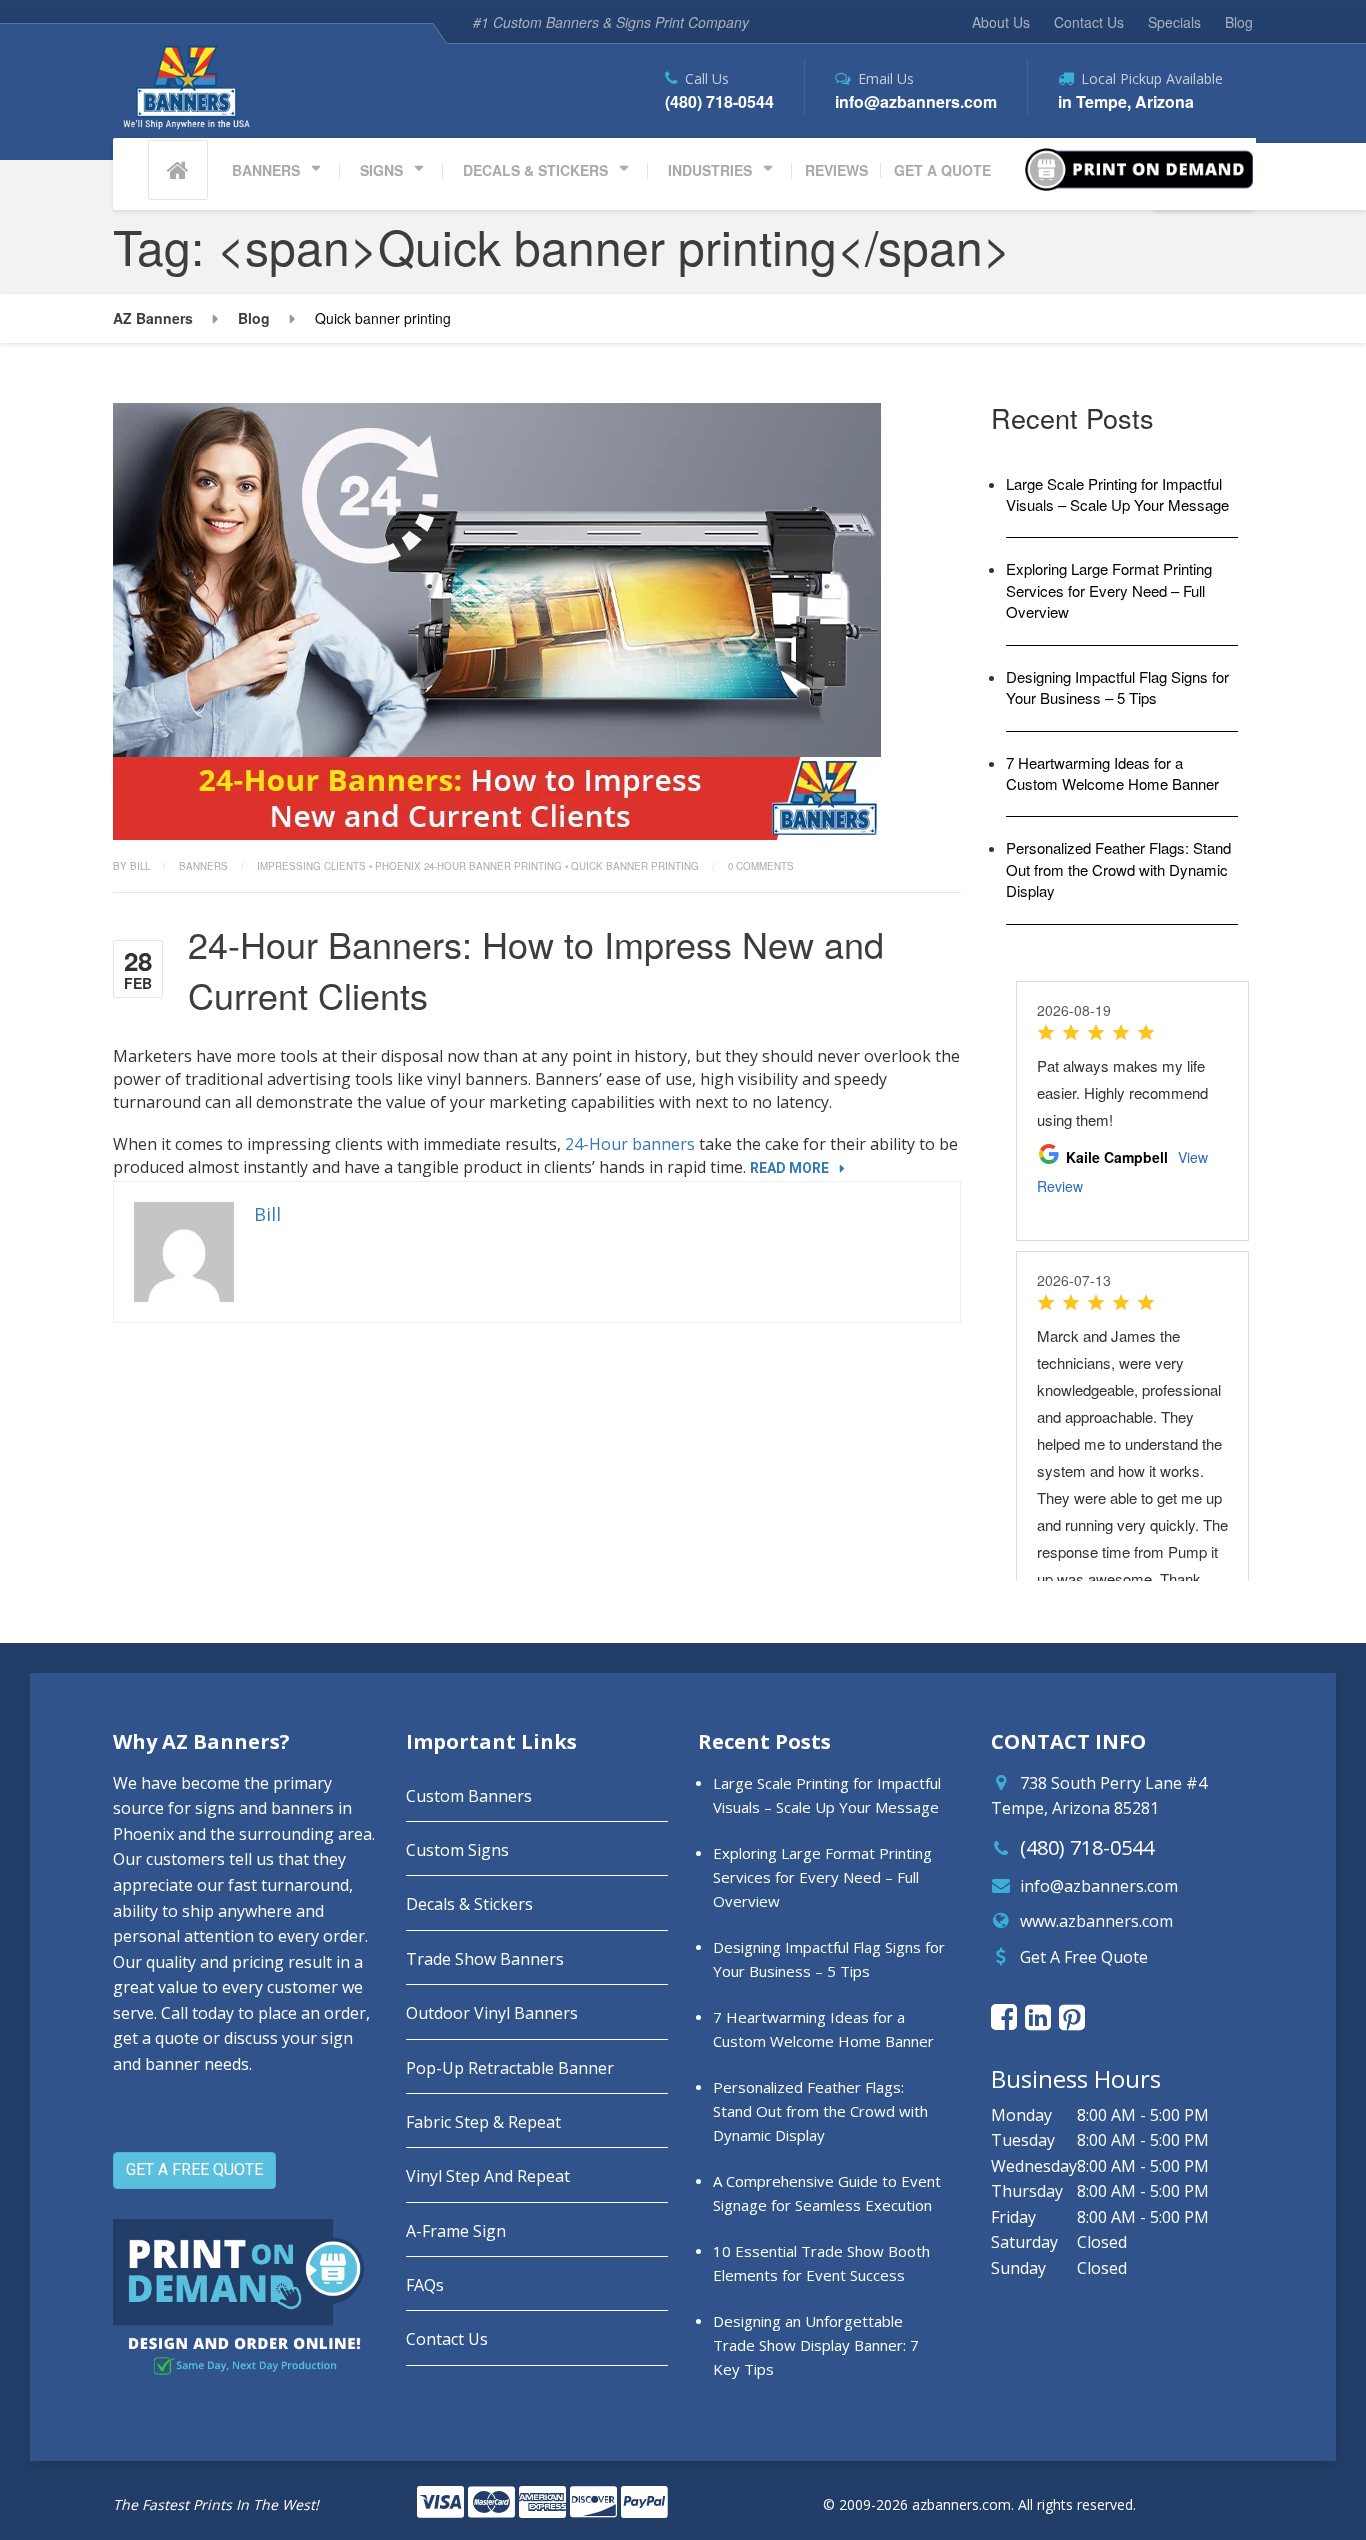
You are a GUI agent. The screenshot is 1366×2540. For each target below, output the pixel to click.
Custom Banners (469, 1796)
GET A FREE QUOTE (194, 2169)
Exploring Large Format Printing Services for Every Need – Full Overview (1109, 590)
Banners (203, 866)
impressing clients (311, 866)
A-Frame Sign (456, 2231)
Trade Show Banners (485, 1959)
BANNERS (266, 170)
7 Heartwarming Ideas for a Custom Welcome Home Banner (1112, 773)
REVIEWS (836, 170)
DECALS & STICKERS (535, 170)
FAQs (425, 2285)
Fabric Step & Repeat (483, 2122)
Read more (789, 1168)
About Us (1001, 22)
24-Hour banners (630, 1144)
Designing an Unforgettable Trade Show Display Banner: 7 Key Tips (816, 2345)
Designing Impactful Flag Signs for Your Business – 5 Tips (1117, 687)
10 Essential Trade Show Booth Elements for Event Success (821, 2263)
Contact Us (1089, 22)
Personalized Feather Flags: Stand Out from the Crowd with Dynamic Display (1118, 869)
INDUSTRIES (710, 170)
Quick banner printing (635, 866)
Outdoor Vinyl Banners (492, 2013)
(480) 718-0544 (1087, 1847)
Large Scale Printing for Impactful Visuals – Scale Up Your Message (1117, 494)
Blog (1239, 22)
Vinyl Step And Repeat (488, 2176)
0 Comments (761, 866)
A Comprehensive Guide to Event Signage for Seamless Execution (827, 2193)
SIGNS (381, 170)
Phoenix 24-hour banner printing (468, 866)
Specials (1174, 22)
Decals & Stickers (469, 1904)
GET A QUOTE (942, 170)
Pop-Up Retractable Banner (510, 2068)
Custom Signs (457, 1850)
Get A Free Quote (1084, 1957)
